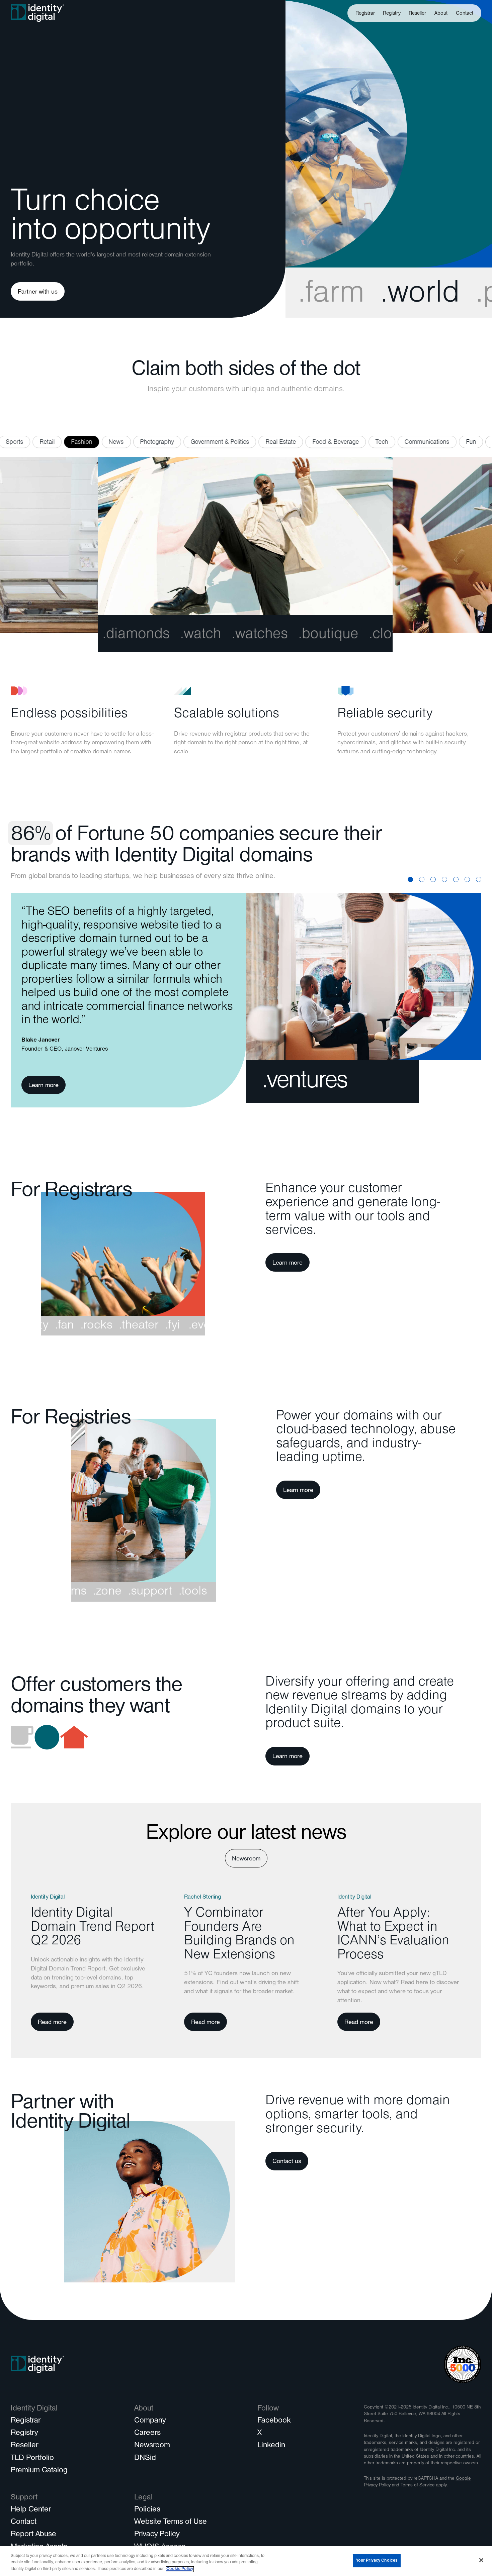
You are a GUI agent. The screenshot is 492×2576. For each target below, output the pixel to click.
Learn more (44, 1086)
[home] (37, 13)
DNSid (145, 2459)
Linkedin (271, 2446)
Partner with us (38, 292)
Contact (465, 14)
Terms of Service (418, 2486)
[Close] (481, 2560)
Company (150, 2421)
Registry (392, 14)
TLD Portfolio (32, 2459)
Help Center (31, 2510)
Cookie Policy (180, 2569)
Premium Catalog (39, 2471)
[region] (246, 2561)
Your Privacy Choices (377, 2560)
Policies (147, 2510)
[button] (441, 13)
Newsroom (246, 1859)
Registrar (365, 14)
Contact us (287, 2162)
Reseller (417, 14)
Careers (147, 2434)
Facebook (274, 2421)
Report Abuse (33, 2535)
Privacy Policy (157, 2535)
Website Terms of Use (171, 2523)
